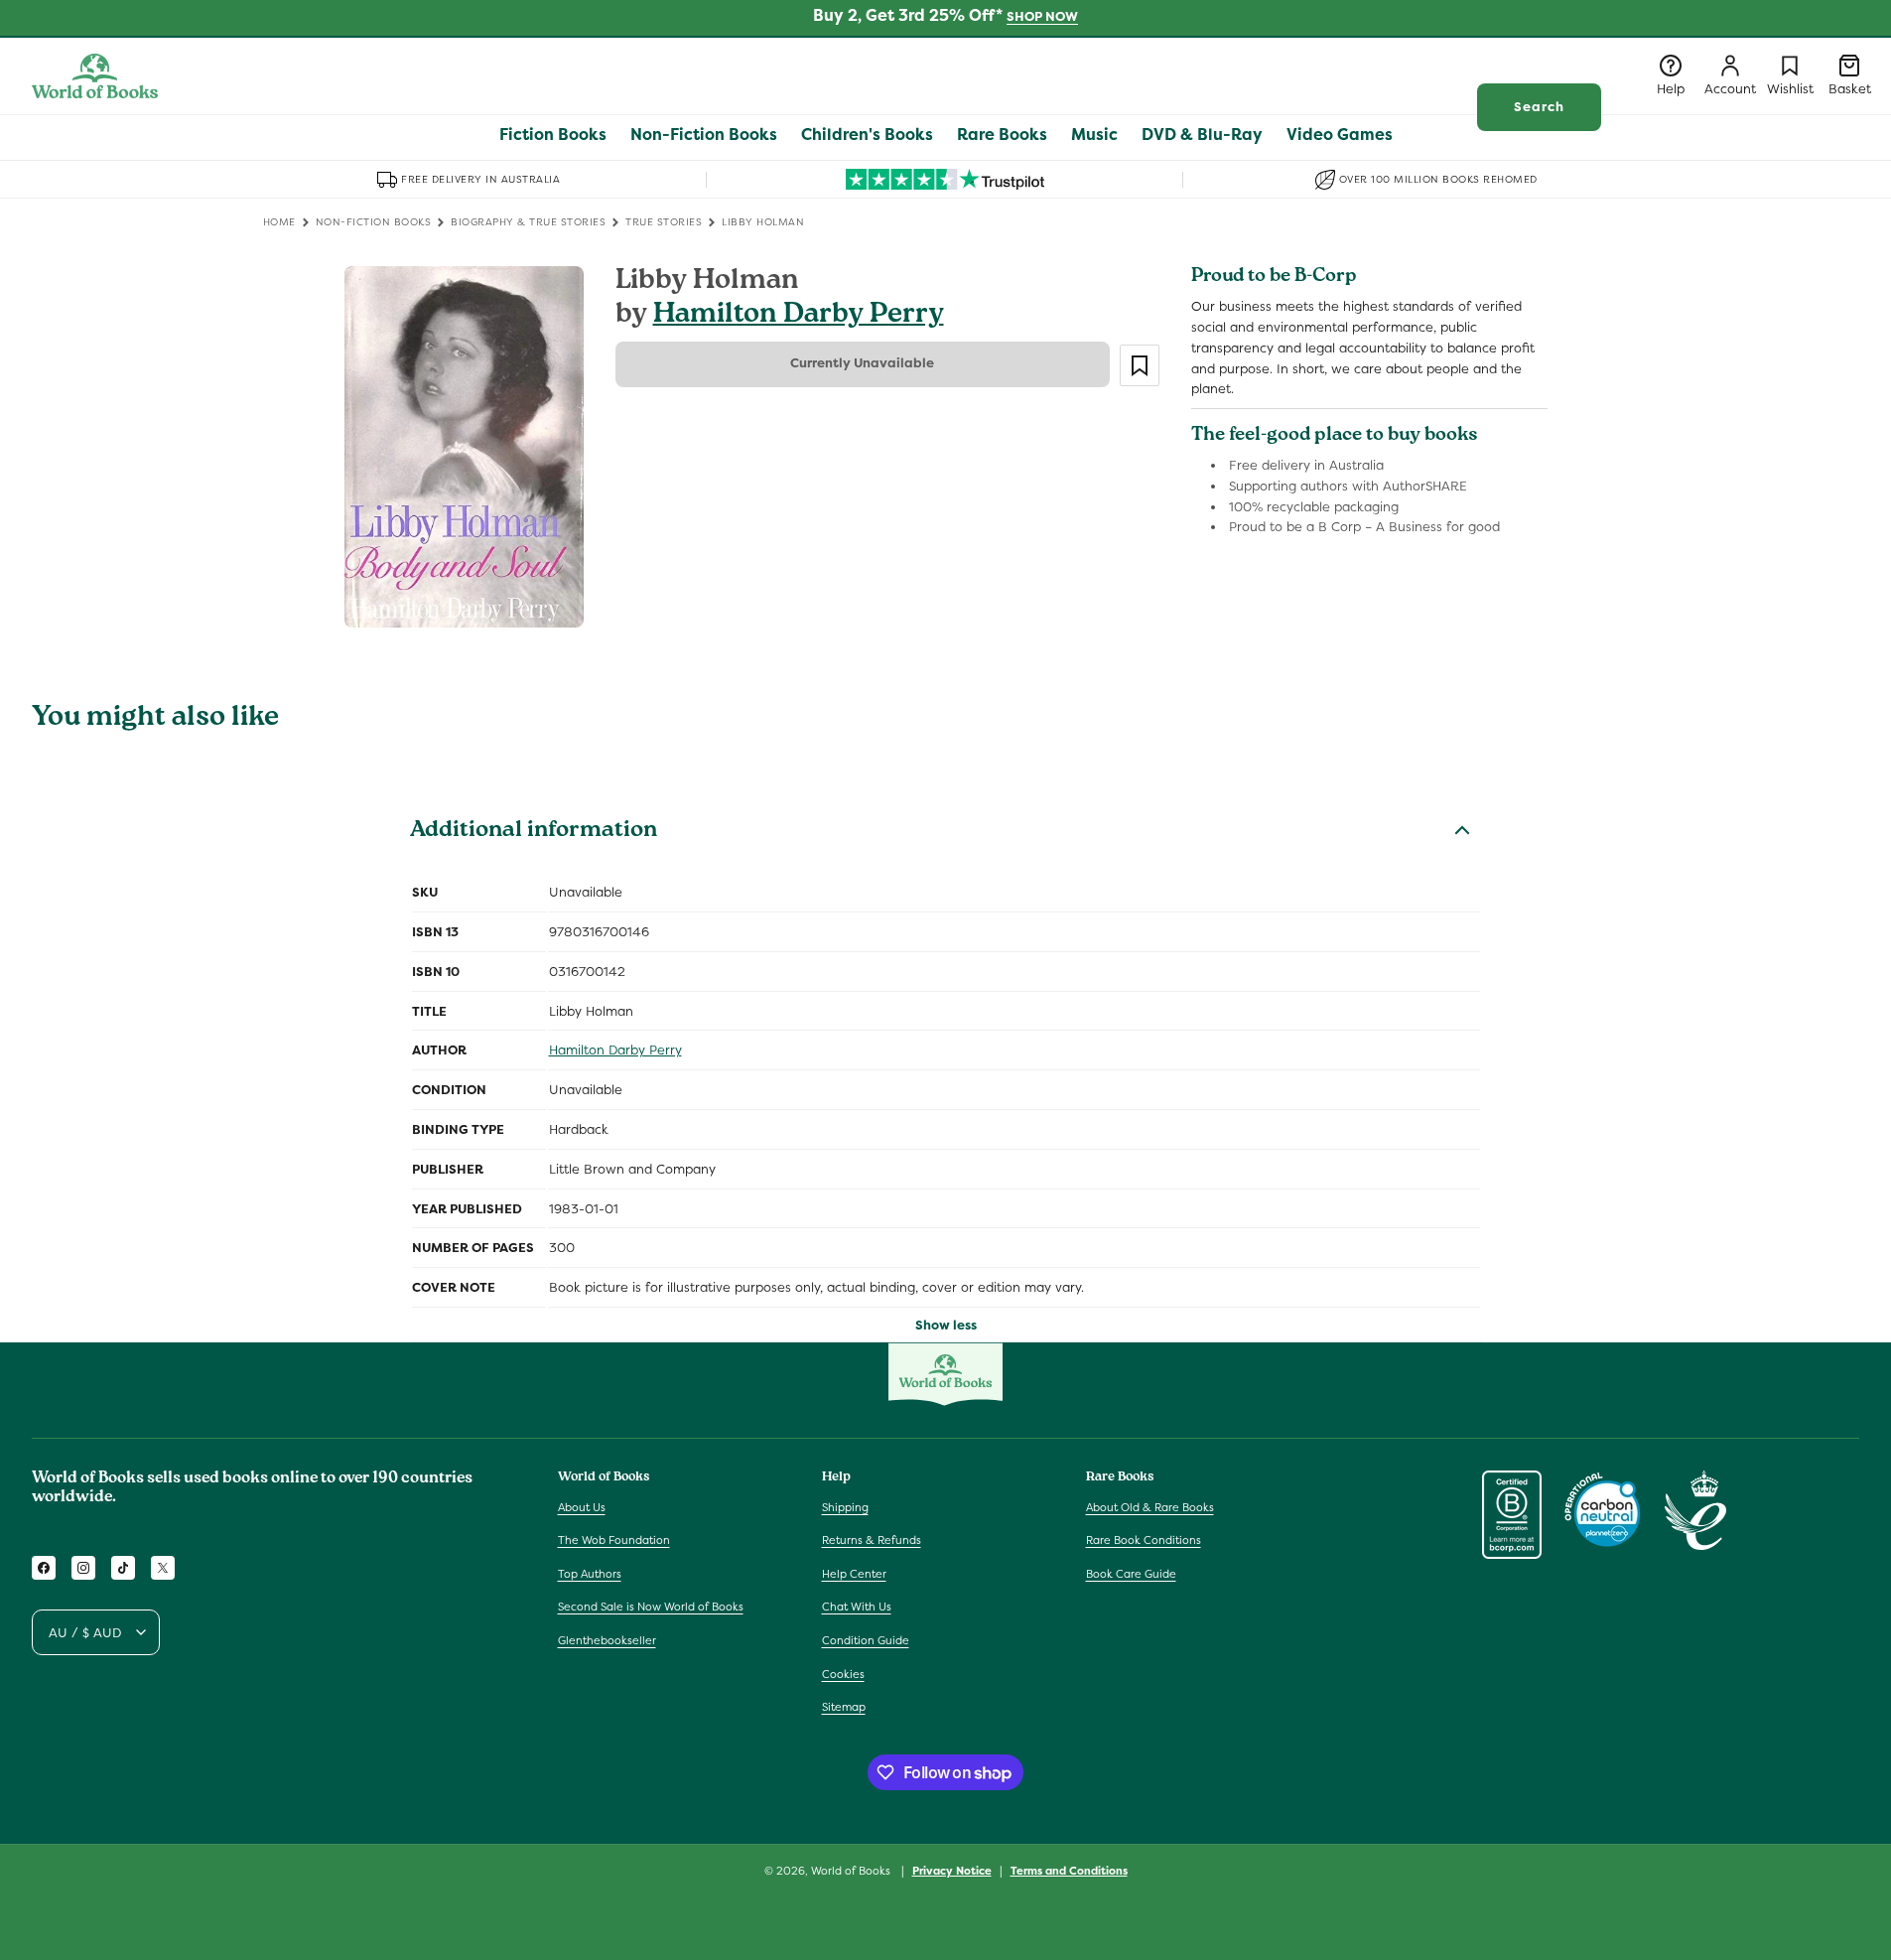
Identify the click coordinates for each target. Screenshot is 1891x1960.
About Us (582, 1507)
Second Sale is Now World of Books (651, 1607)
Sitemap (844, 1707)
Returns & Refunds (872, 1540)
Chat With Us (857, 1607)
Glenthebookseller (607, 1640)
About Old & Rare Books (1150, 1507)
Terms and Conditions (1069, 1871)
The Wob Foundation (614, 1540)
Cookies (843, 1674)
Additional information (534, 832)
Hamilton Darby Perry (799, 316)
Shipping (845, 1507)
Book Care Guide (1131, 1574)
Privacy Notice (952, 1871)
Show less (946, 1325)
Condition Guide (866, 1640)
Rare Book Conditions (1144, 1540)
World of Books (852, 1871)
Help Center (854, 1574)
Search (1539, 107)
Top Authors (590, 1574)
